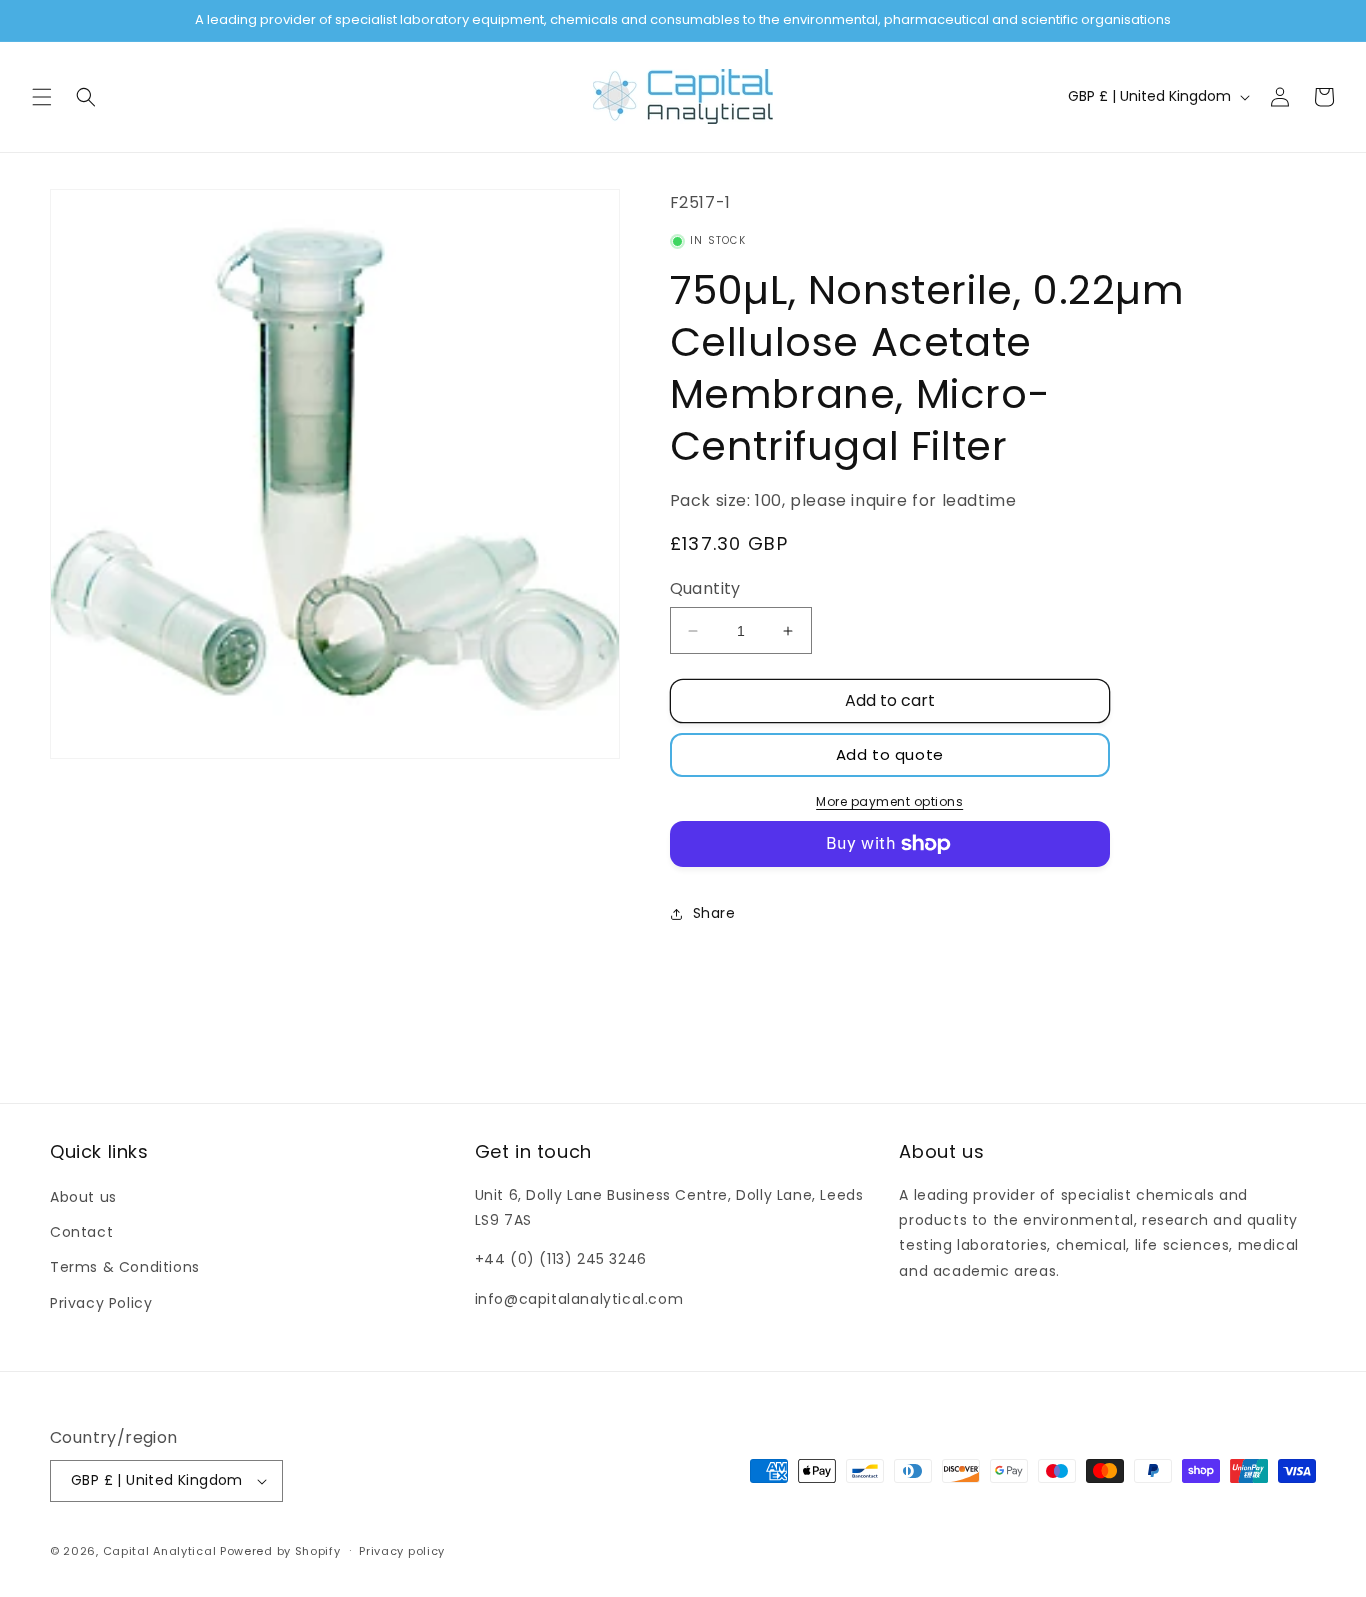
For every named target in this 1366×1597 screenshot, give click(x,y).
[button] (42, 97)
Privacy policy (402, 1551)
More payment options (889, 801)
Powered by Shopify (280, 1551)
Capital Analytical (160, 1551)
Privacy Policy (101, 1303)
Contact (81, 1232)
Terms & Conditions (125, 1267)
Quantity (705, 588)
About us (83, 1197)
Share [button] (714, 913)
